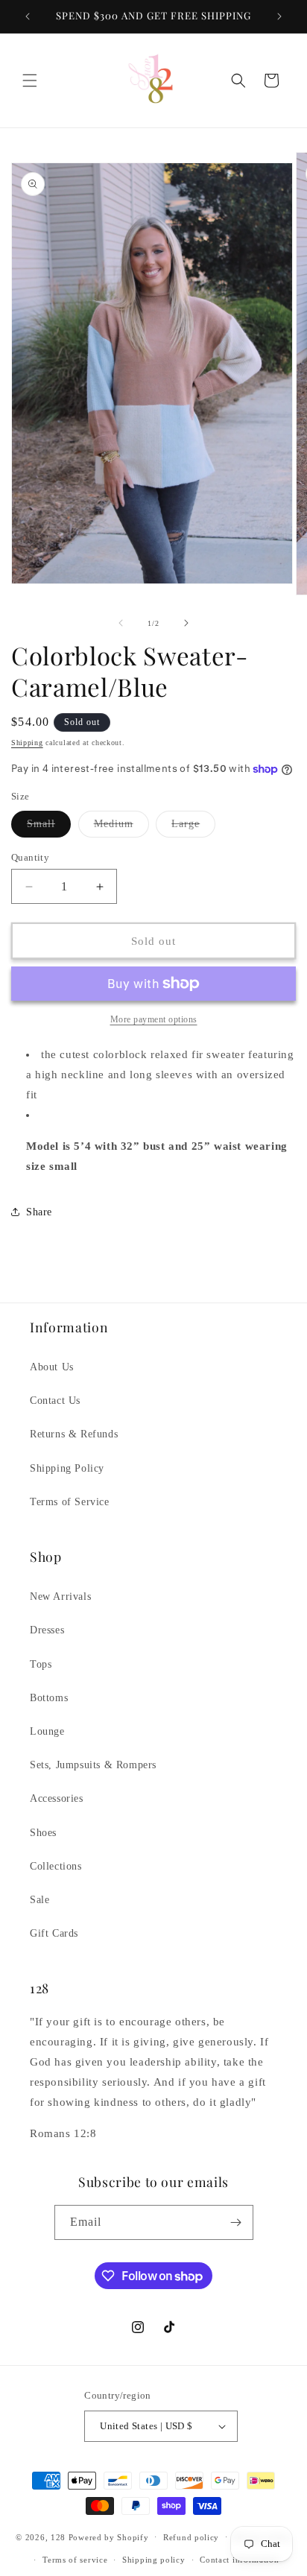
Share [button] (39, 1212)
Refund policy (191, 2537)
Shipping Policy (67, 1468)
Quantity (30, 857)
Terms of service (75, 2560)
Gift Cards (54, 1933)
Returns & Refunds (74, 1434)
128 (58, 2537)
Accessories (57, 1798)
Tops (41, 1664)
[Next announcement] (279, 16)
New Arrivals (60, 1596)
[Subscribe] (236, 2222)
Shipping (27, 743)
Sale (39, 1900)
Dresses (47, 1630)
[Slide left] (121, 623)
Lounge (47, 1731)
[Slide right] (186, 623)
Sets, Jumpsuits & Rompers (93, 1765)
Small (49, 827)
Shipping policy (154, 2560)
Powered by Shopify (109, 2537)
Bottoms (49, 1698)
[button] (30, 80)
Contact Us (55, 1401)
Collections (56, 1866)
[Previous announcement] (28, 16)
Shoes (43, 1833)
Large (193, 827)
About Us (52, 1367)
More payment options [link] (154, 1019)
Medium (121, 827)
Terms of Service (70, 1502)
